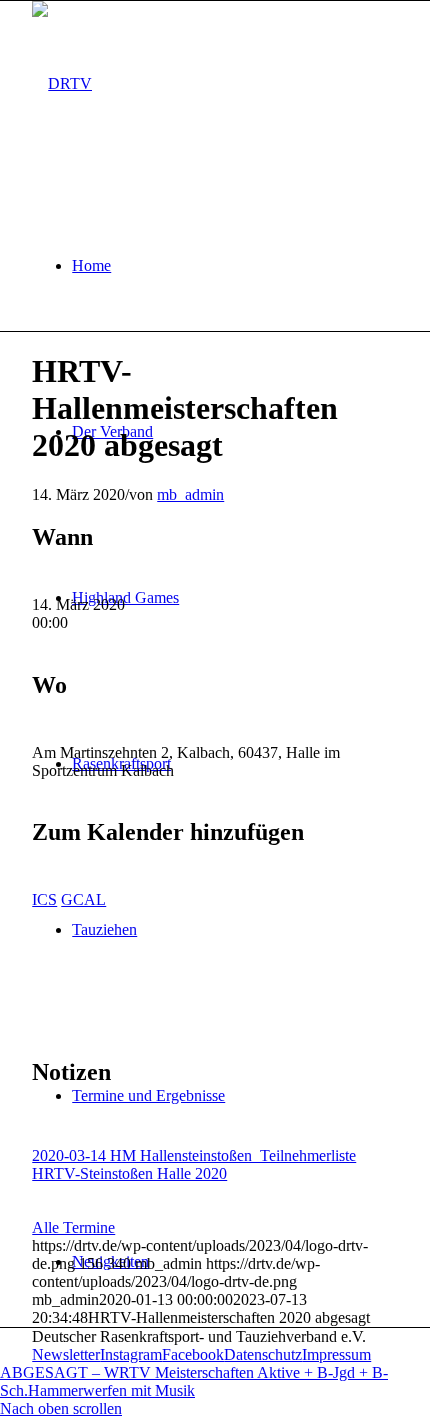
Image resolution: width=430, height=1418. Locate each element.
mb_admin (190, 494)
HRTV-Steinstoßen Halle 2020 (129, 1173)
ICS (44, 899)
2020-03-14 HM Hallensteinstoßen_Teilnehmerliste (194, 1155)
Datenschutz (263, 1354)
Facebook (193, 1354)
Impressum (336, 1354)
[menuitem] (235, 266)
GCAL (83, 899)
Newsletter (66, 1354)
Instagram (131, 1354)
